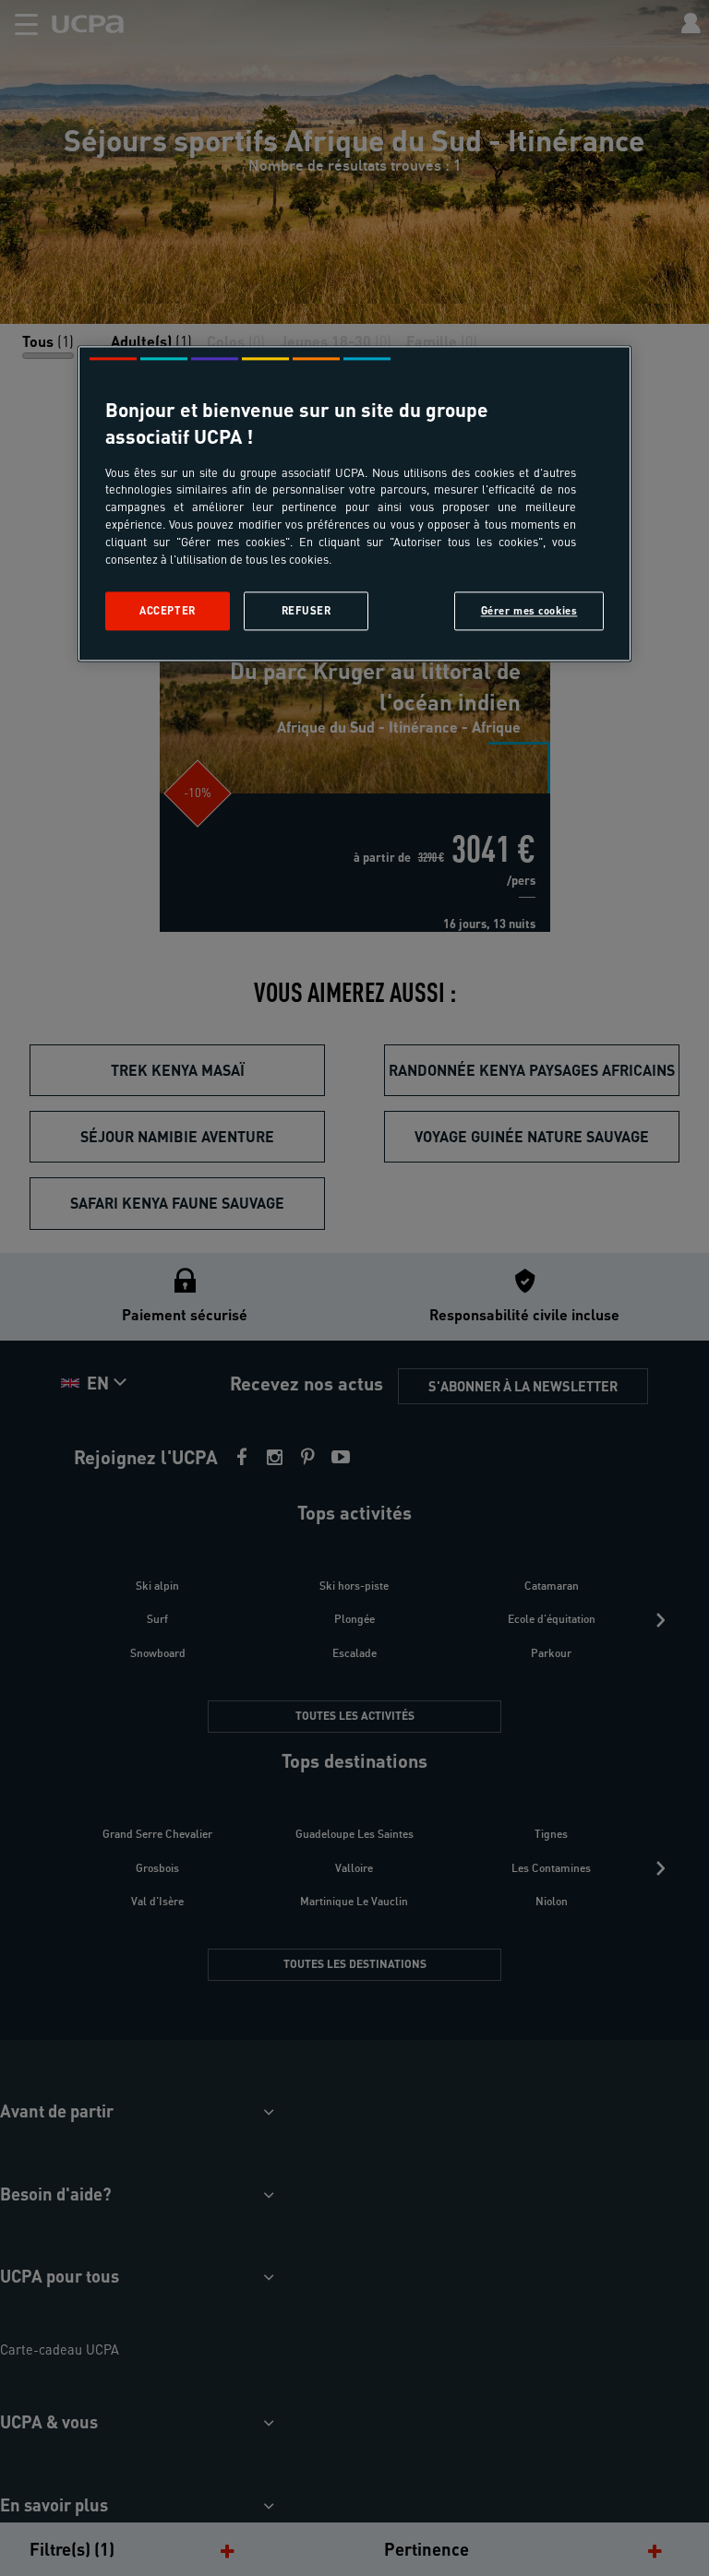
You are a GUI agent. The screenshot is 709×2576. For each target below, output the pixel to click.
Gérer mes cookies (529, 610)
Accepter (168, 610)
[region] (354, 503)
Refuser (306, 610)
